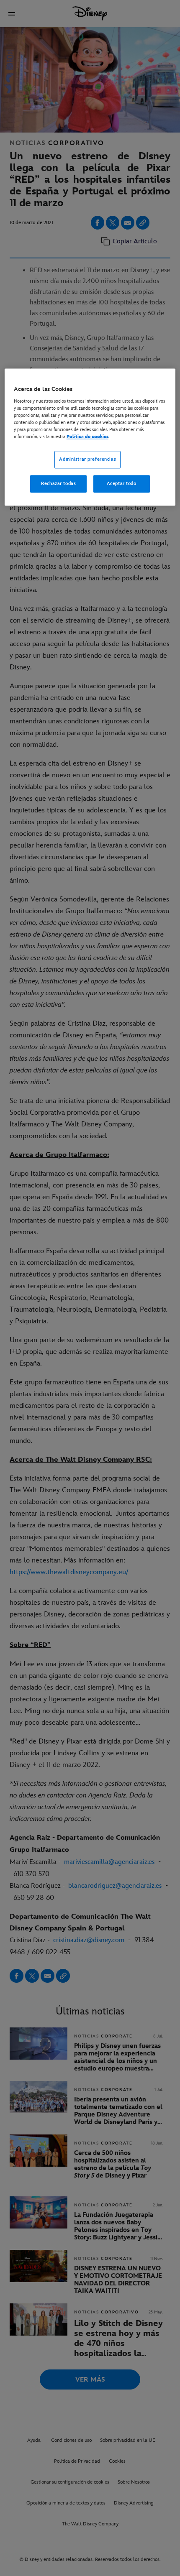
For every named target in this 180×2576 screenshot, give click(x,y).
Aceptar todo (122, 484)
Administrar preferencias (87, 459)
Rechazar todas (58, 484)
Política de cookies (87, 437)
